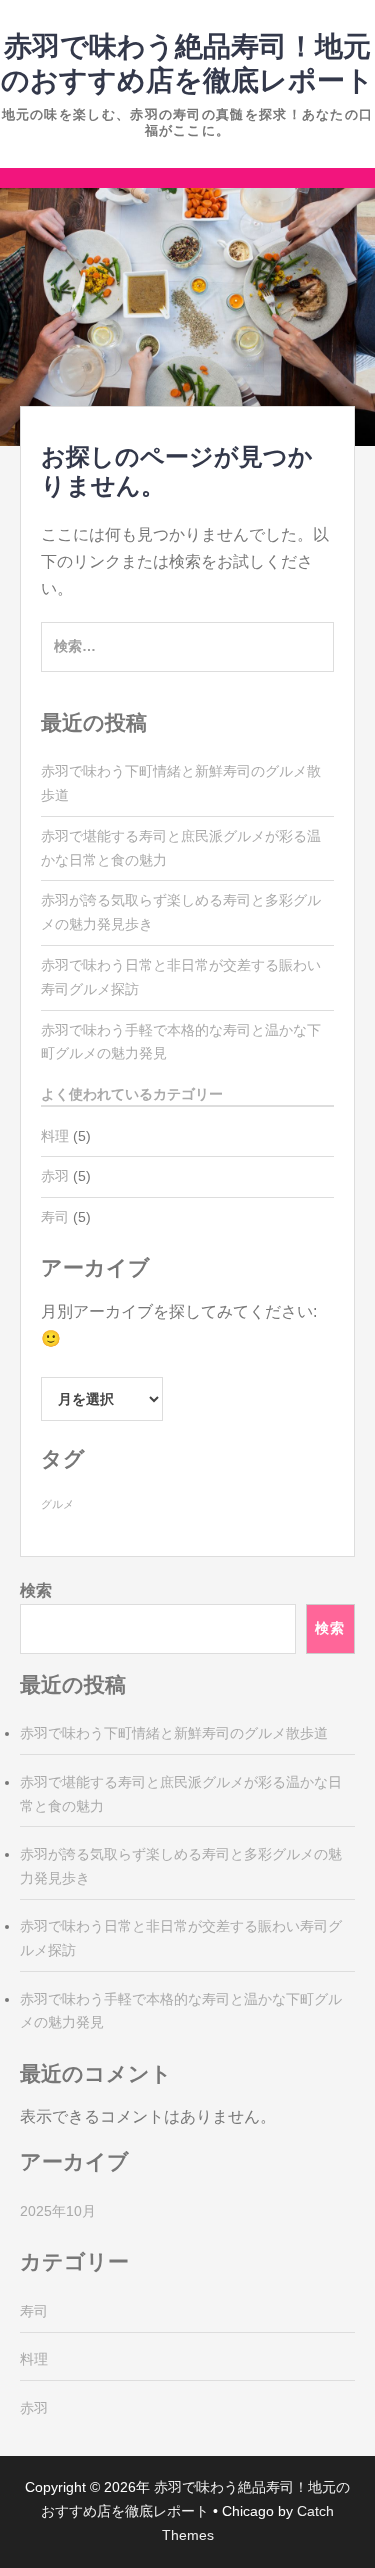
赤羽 (55, 1176)
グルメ (57, 1504)
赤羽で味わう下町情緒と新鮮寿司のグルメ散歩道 (174, 1733)
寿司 (55, 1217)
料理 (55, 1136)
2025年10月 (58, 2211)
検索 (36, 1590)
